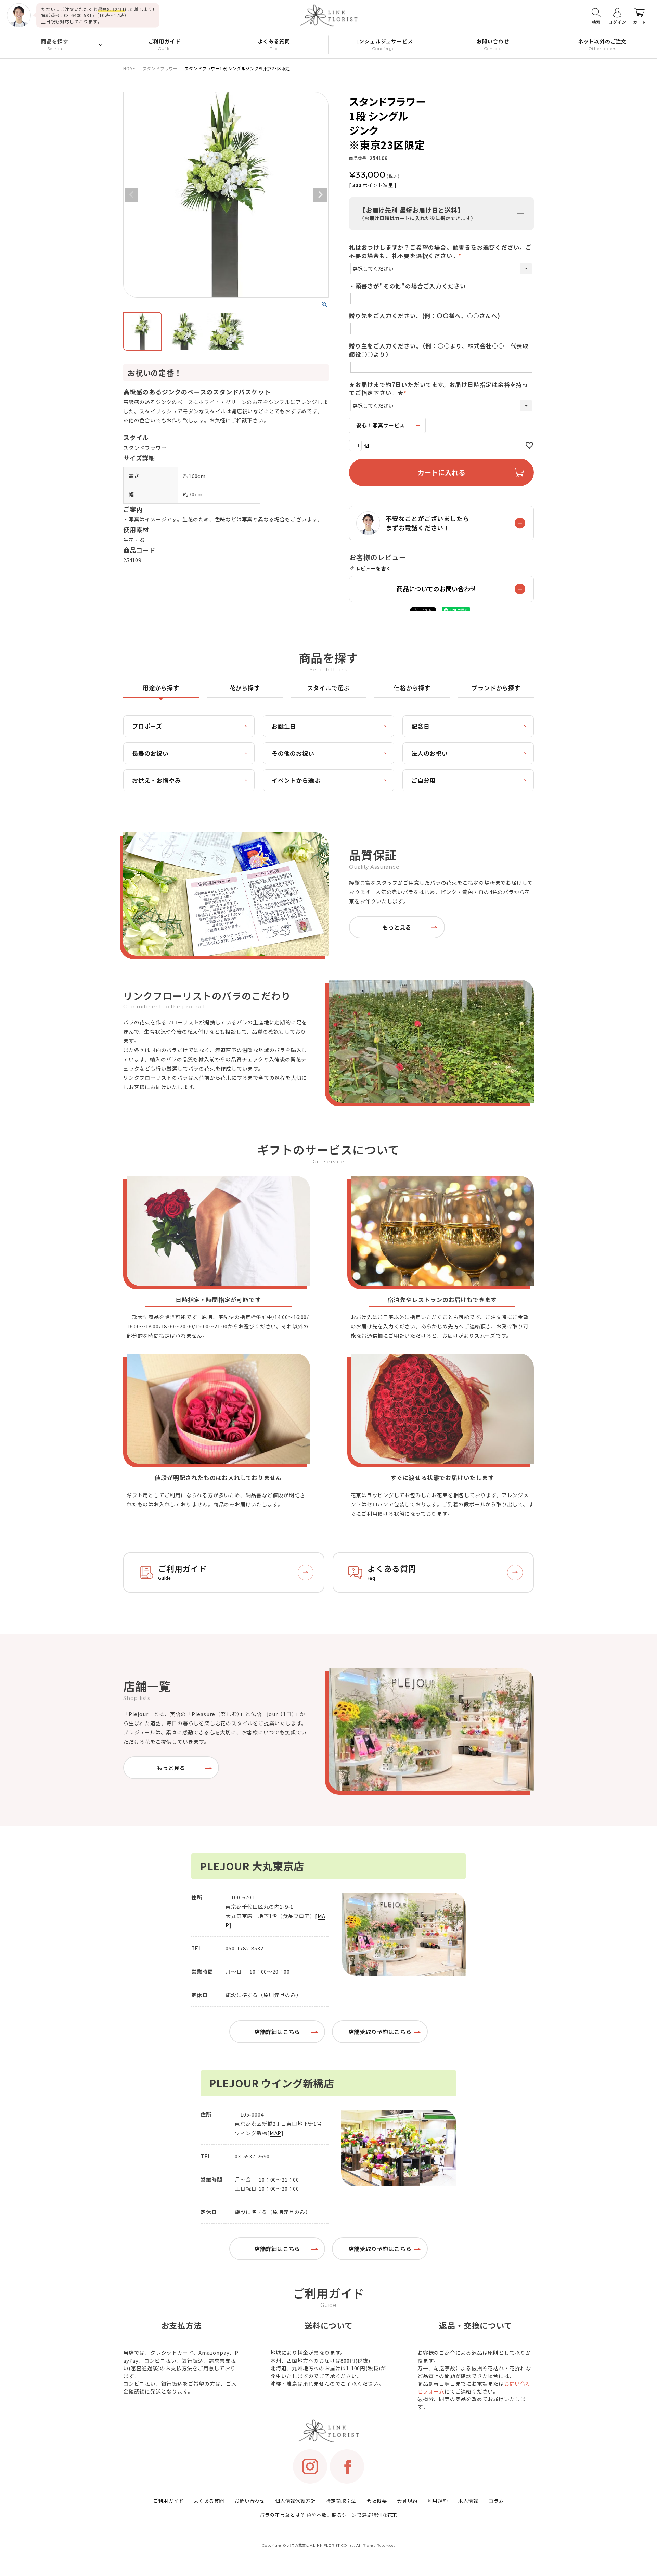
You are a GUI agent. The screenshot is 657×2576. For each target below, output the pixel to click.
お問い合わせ (250, 2501)
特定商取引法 (341, 2501)
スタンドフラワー (160, 68)
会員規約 (407, 2501)
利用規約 (438, 2501)
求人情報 (468, 2501)
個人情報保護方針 (295, 2501)
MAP (275, 2133)
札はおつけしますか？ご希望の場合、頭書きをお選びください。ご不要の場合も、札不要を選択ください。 (440, 251)
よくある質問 (209, 2501)
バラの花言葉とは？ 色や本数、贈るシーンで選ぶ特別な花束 (328, 2515)
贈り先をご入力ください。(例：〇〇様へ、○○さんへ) (425, 316)
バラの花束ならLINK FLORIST (314, 2545)
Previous (131, 195)
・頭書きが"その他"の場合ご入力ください (408, 286)
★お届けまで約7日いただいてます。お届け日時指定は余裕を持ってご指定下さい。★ (439, 389)
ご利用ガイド (169, 2501)
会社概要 (377, 2501)
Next (320, 195)
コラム (496, 2501)
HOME (129, 68)
